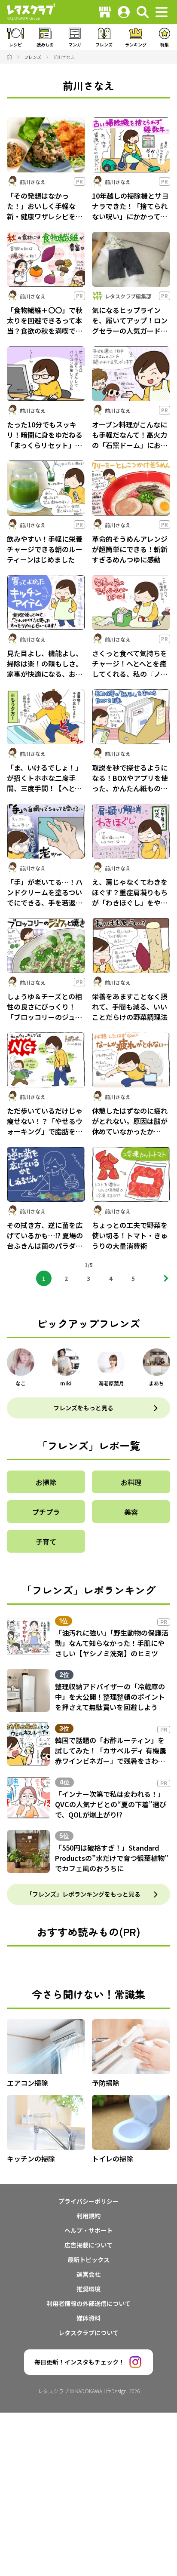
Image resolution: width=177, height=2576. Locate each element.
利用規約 (88, 2216)
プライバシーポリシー (88, 2201)
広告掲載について (88, 2245)
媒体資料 (88, 2318)
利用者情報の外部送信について (88, 2303)
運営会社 (88, 2274)
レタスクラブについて (88, 2333)
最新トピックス (88, 2260)
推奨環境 (88, 2289)
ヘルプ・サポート (88, 2230)
